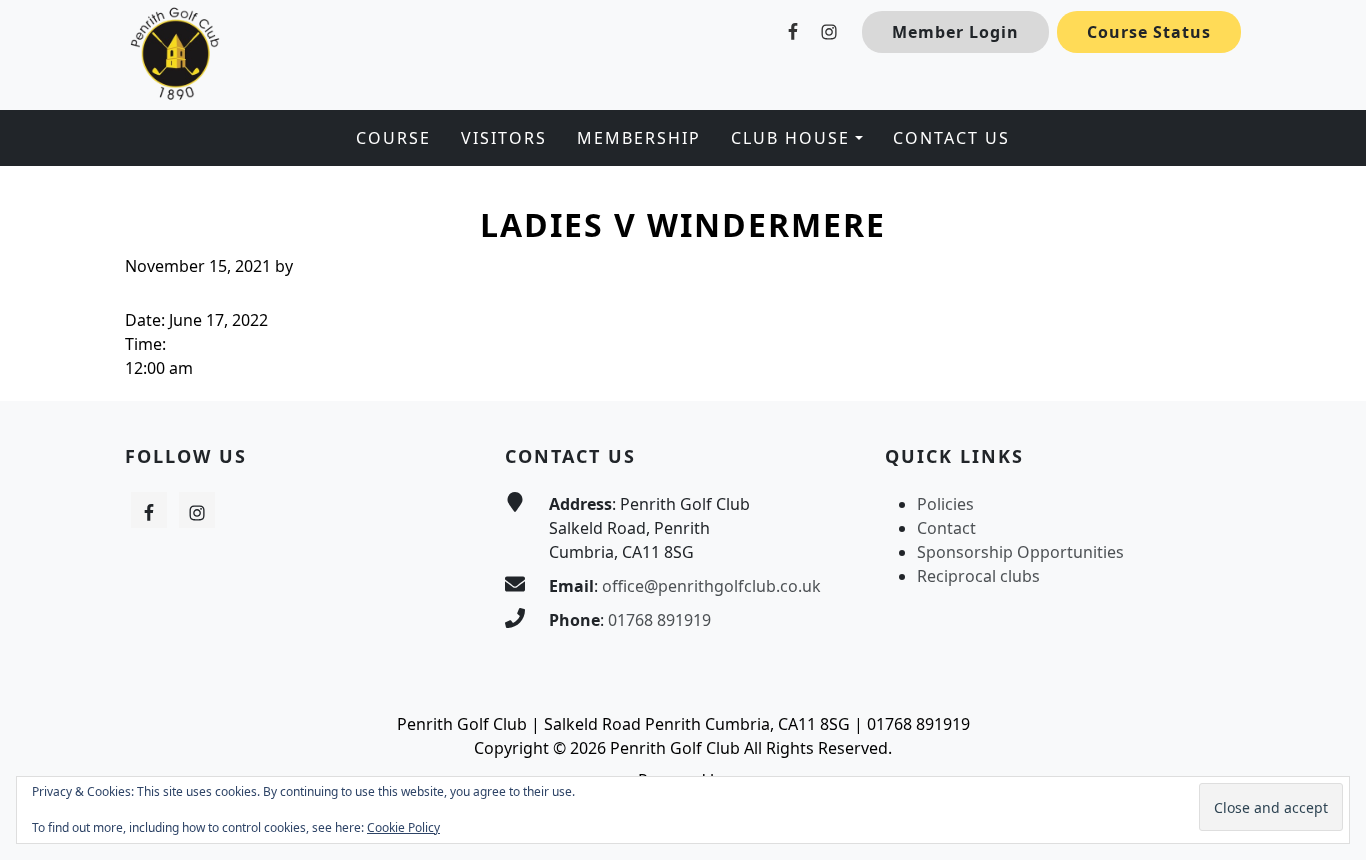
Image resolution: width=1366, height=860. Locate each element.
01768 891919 (659, 620)
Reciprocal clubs (978, 576)
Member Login (955, 32)
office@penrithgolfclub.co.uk (711, 586)
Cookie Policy (403, 827)
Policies (945, 504)
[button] (796, 138)
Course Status (1149, 32)
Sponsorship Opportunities (1020, 552)
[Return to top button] (1327, 363)
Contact (946, 528)
